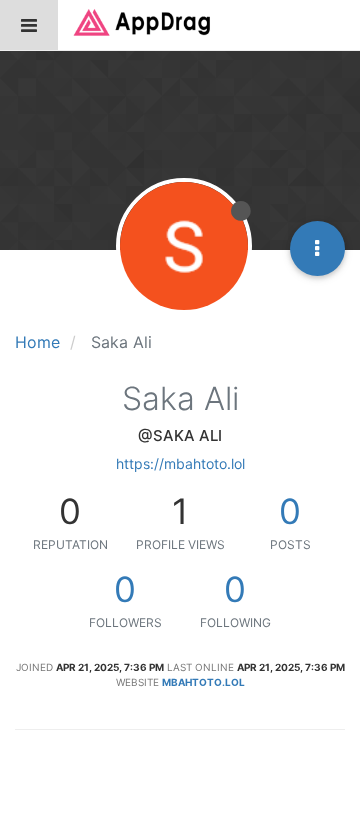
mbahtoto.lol (203, 682)
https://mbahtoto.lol (180, 463)
